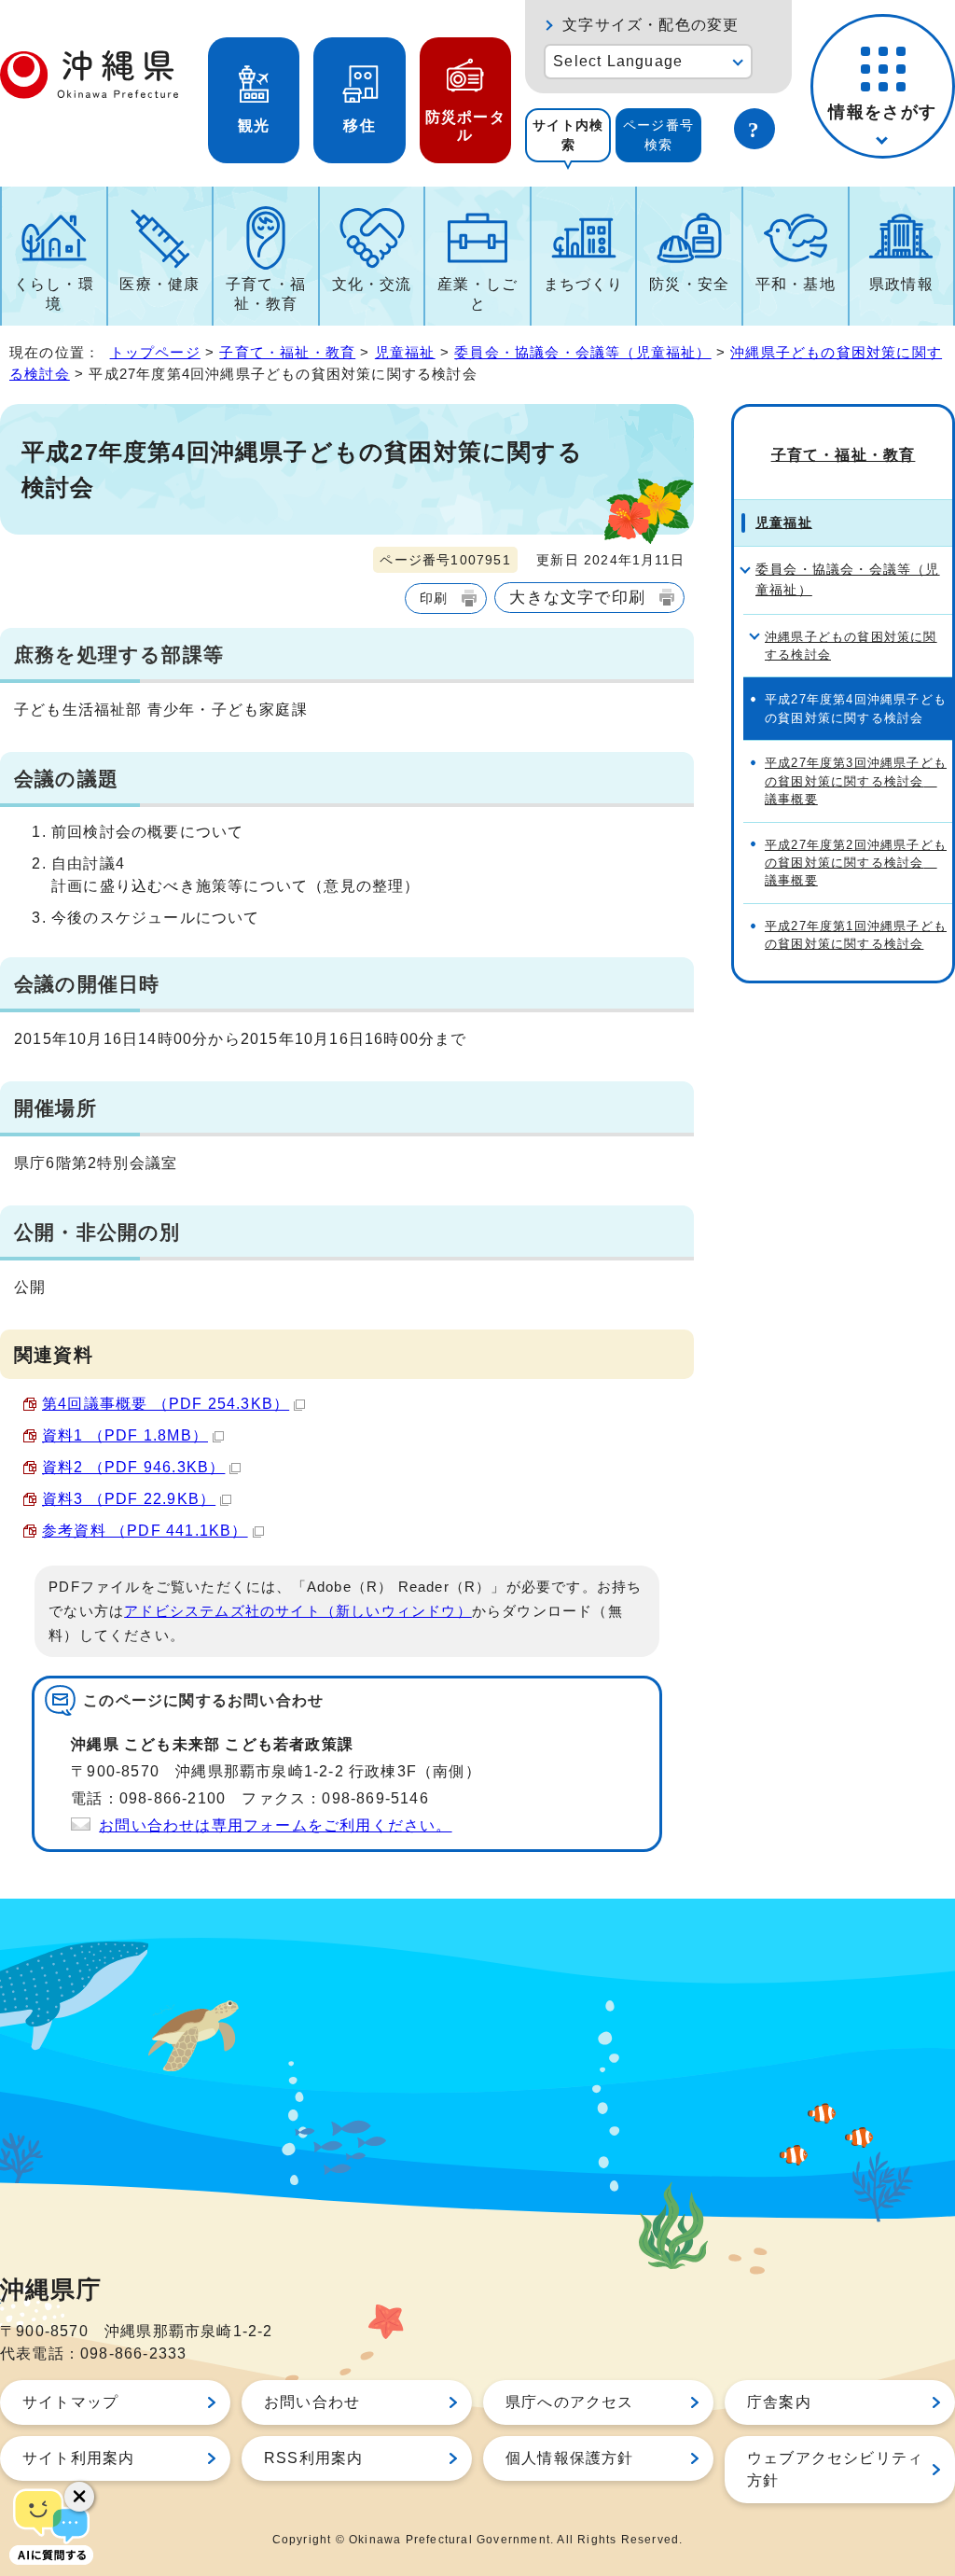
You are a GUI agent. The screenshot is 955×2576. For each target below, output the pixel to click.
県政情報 (901, 284)
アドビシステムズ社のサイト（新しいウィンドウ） (298, 1611)
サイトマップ (70, 2402)
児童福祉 (405, 352)
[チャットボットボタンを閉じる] (79, 2497)
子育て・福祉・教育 (266, 294)
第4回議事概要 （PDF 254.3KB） (166, 1404)
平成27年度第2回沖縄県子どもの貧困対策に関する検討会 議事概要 (856, 863)
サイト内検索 (568, 135)
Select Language (618, 61)
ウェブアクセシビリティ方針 (835, 2469)
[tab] (568, 135)
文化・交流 (372, 284)
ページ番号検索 (658, 135)
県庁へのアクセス (570, 2402)
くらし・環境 (54, 294)
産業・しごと (477, 294)
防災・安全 (689, 284)
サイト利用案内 (78, 2458)
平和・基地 (796, 284)
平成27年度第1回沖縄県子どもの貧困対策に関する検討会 (856, 935)
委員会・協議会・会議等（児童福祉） (582, 352)
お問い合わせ (312, 2402)
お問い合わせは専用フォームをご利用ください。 (275, 1825)
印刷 (434, 598)
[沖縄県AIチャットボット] (51, 2525)
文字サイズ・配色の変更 (651, 25)
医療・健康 (159, 284)
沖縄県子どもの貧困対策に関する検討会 (851, 646)
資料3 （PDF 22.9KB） (129, 1499)
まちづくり (584, 284)
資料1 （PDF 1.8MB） (125, 1435)
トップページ (155, 352)
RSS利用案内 (313, 2458)
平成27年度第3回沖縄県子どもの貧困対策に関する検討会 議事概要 (856, 781)
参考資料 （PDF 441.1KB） (145, 1531)
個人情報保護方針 (570, 2458)
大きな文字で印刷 (577, 597)
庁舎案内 (779, 2402)
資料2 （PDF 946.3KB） (133, 1467)
